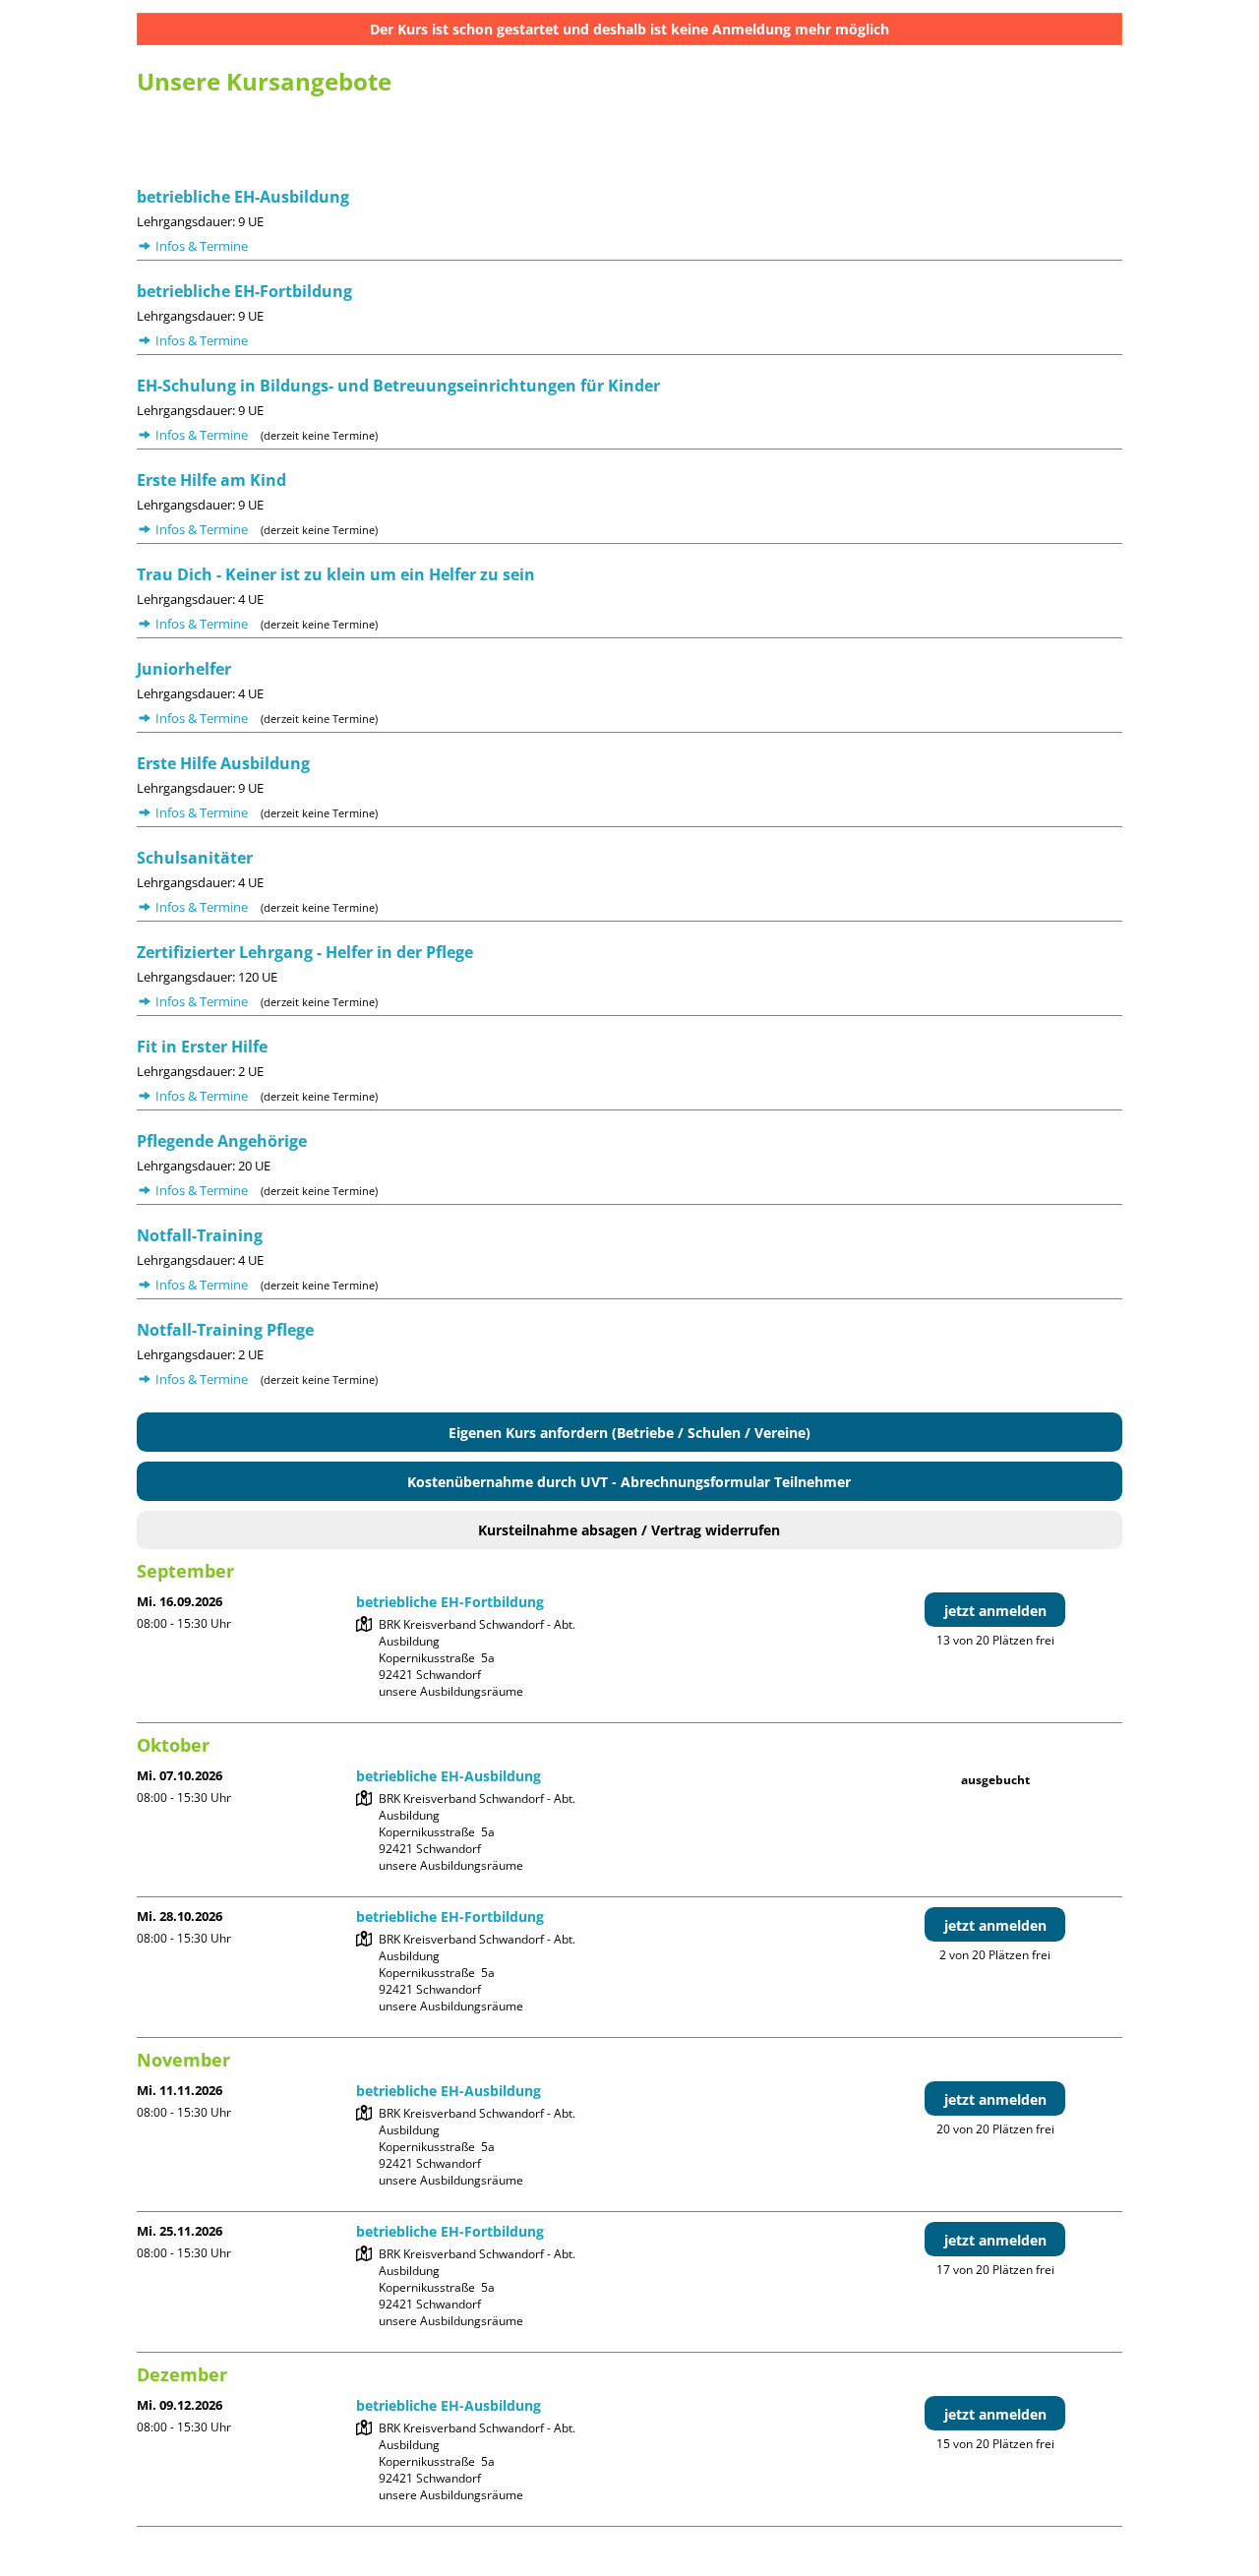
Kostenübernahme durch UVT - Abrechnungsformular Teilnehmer (629, 1482)
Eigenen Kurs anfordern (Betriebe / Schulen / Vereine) (629, 1433)
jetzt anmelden (995, 1611)
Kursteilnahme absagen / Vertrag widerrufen (629, 1530)
